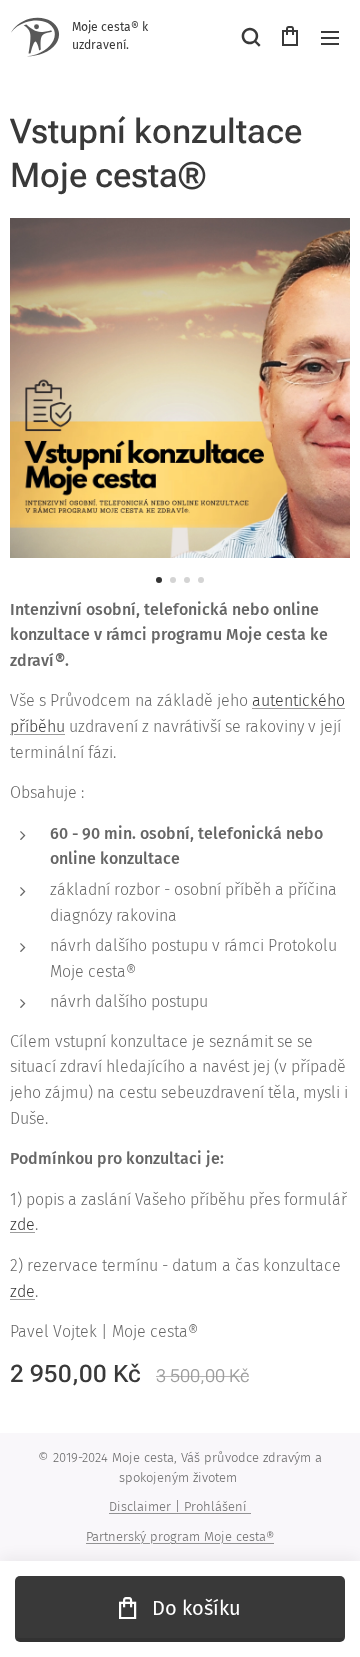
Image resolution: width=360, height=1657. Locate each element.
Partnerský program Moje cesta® (180, 1536)
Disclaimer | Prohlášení (180, 1506)
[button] (250, 37)
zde (22, 1224)
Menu (330, 37)
